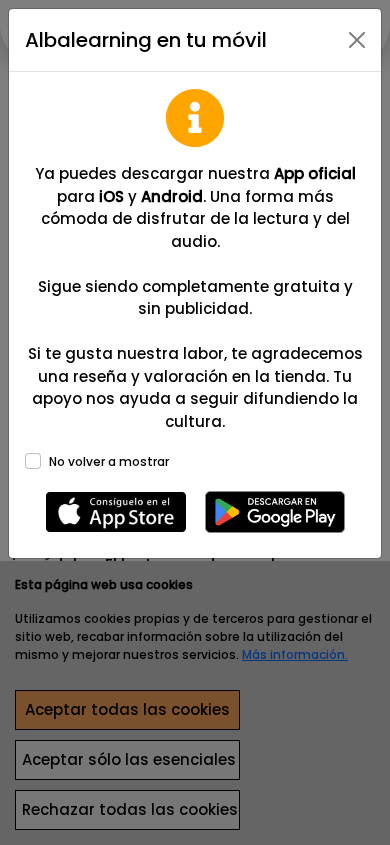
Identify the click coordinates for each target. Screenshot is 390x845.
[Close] (357, 40)
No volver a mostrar (109, 461)
